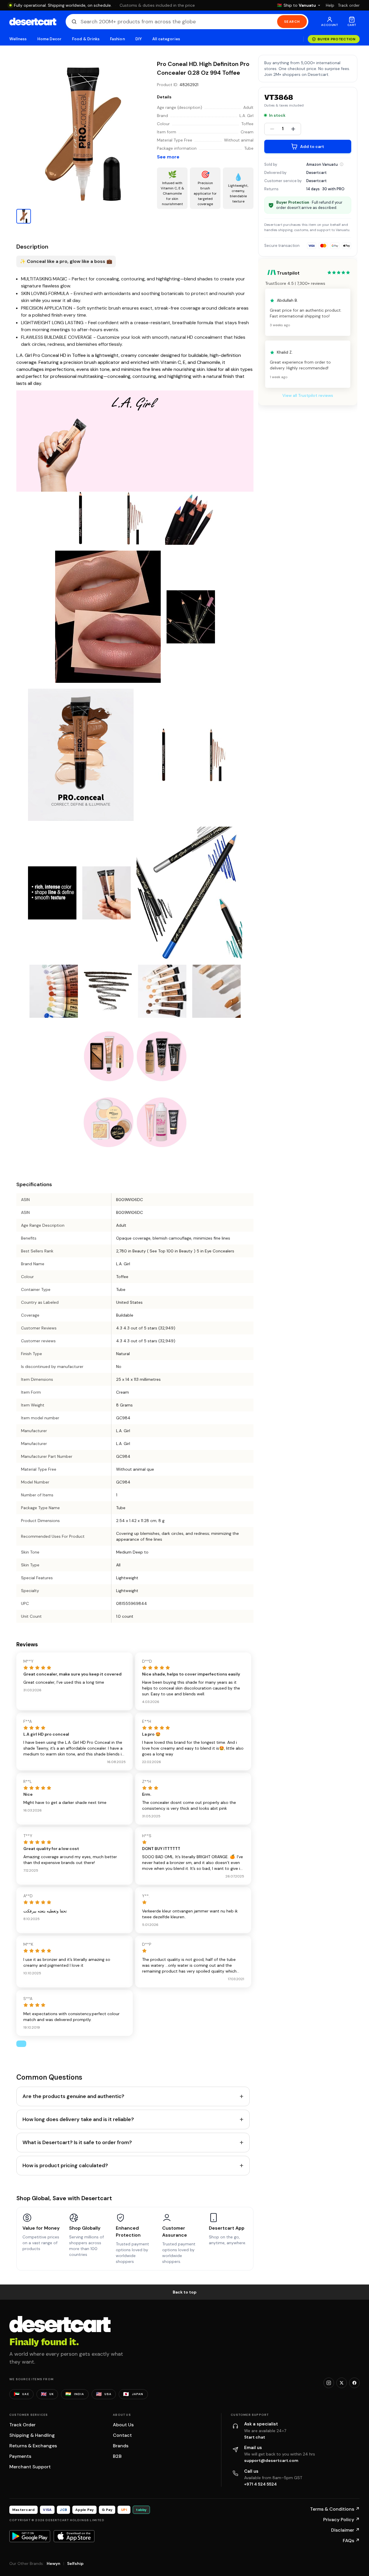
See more (168, 157)
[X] (342, 2383)
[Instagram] (329, 2383)
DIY (139, 39)
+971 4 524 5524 (260, 2484)
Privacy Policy (341, 2520)
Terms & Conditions (335, 2509)
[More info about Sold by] (342, 164)
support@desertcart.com (271, 2460)
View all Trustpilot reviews (308, 396)
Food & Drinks (86, 39)
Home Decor (50, 39)
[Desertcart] (33, 22)
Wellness (18, 39)
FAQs (351, 2541)
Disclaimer (345, 2530)
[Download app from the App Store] (74, 2536)
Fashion (117, 39)
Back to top (185, 2292)
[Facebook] (354, 2383)
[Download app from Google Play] (30, 2536)
